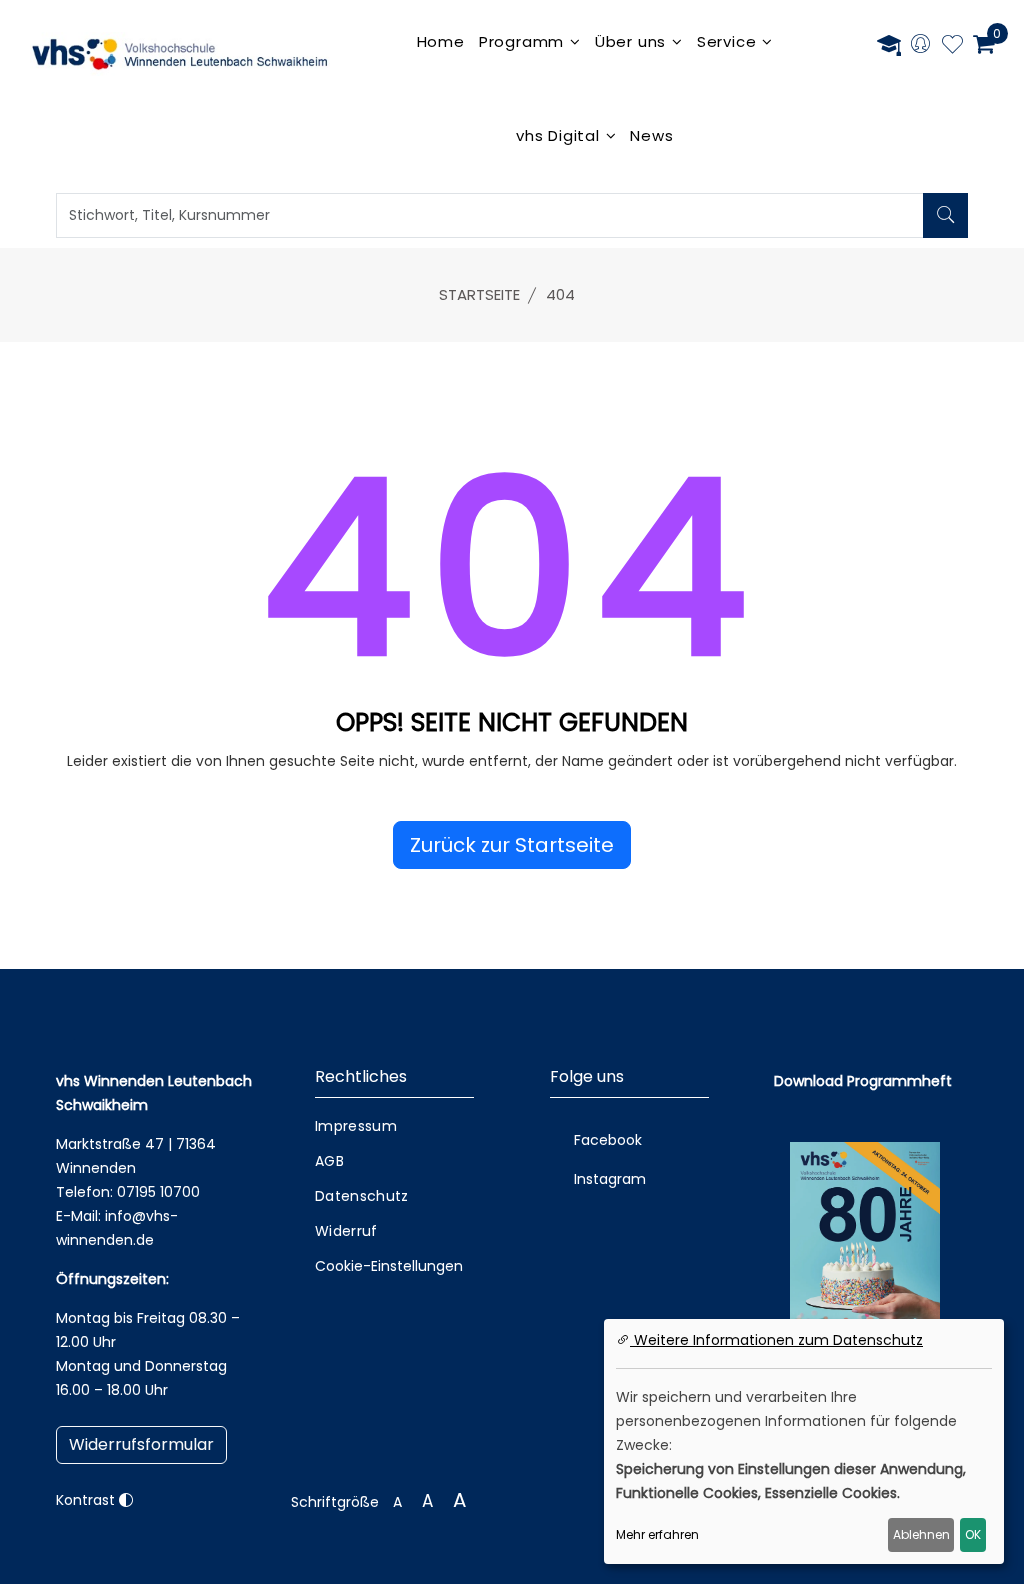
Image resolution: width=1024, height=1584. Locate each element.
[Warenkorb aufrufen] (983, 44)
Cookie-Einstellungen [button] (389, 1266)
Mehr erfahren (657, 1534)
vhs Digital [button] (560, 135)
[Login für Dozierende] (889, 44)
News (651, 135)
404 (560, 294)
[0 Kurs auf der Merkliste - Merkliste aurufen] (952, 47)
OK (973, 1534)
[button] (512, 845)
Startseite (479, 294)
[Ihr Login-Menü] (920, 45)
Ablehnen (921, 1534)
